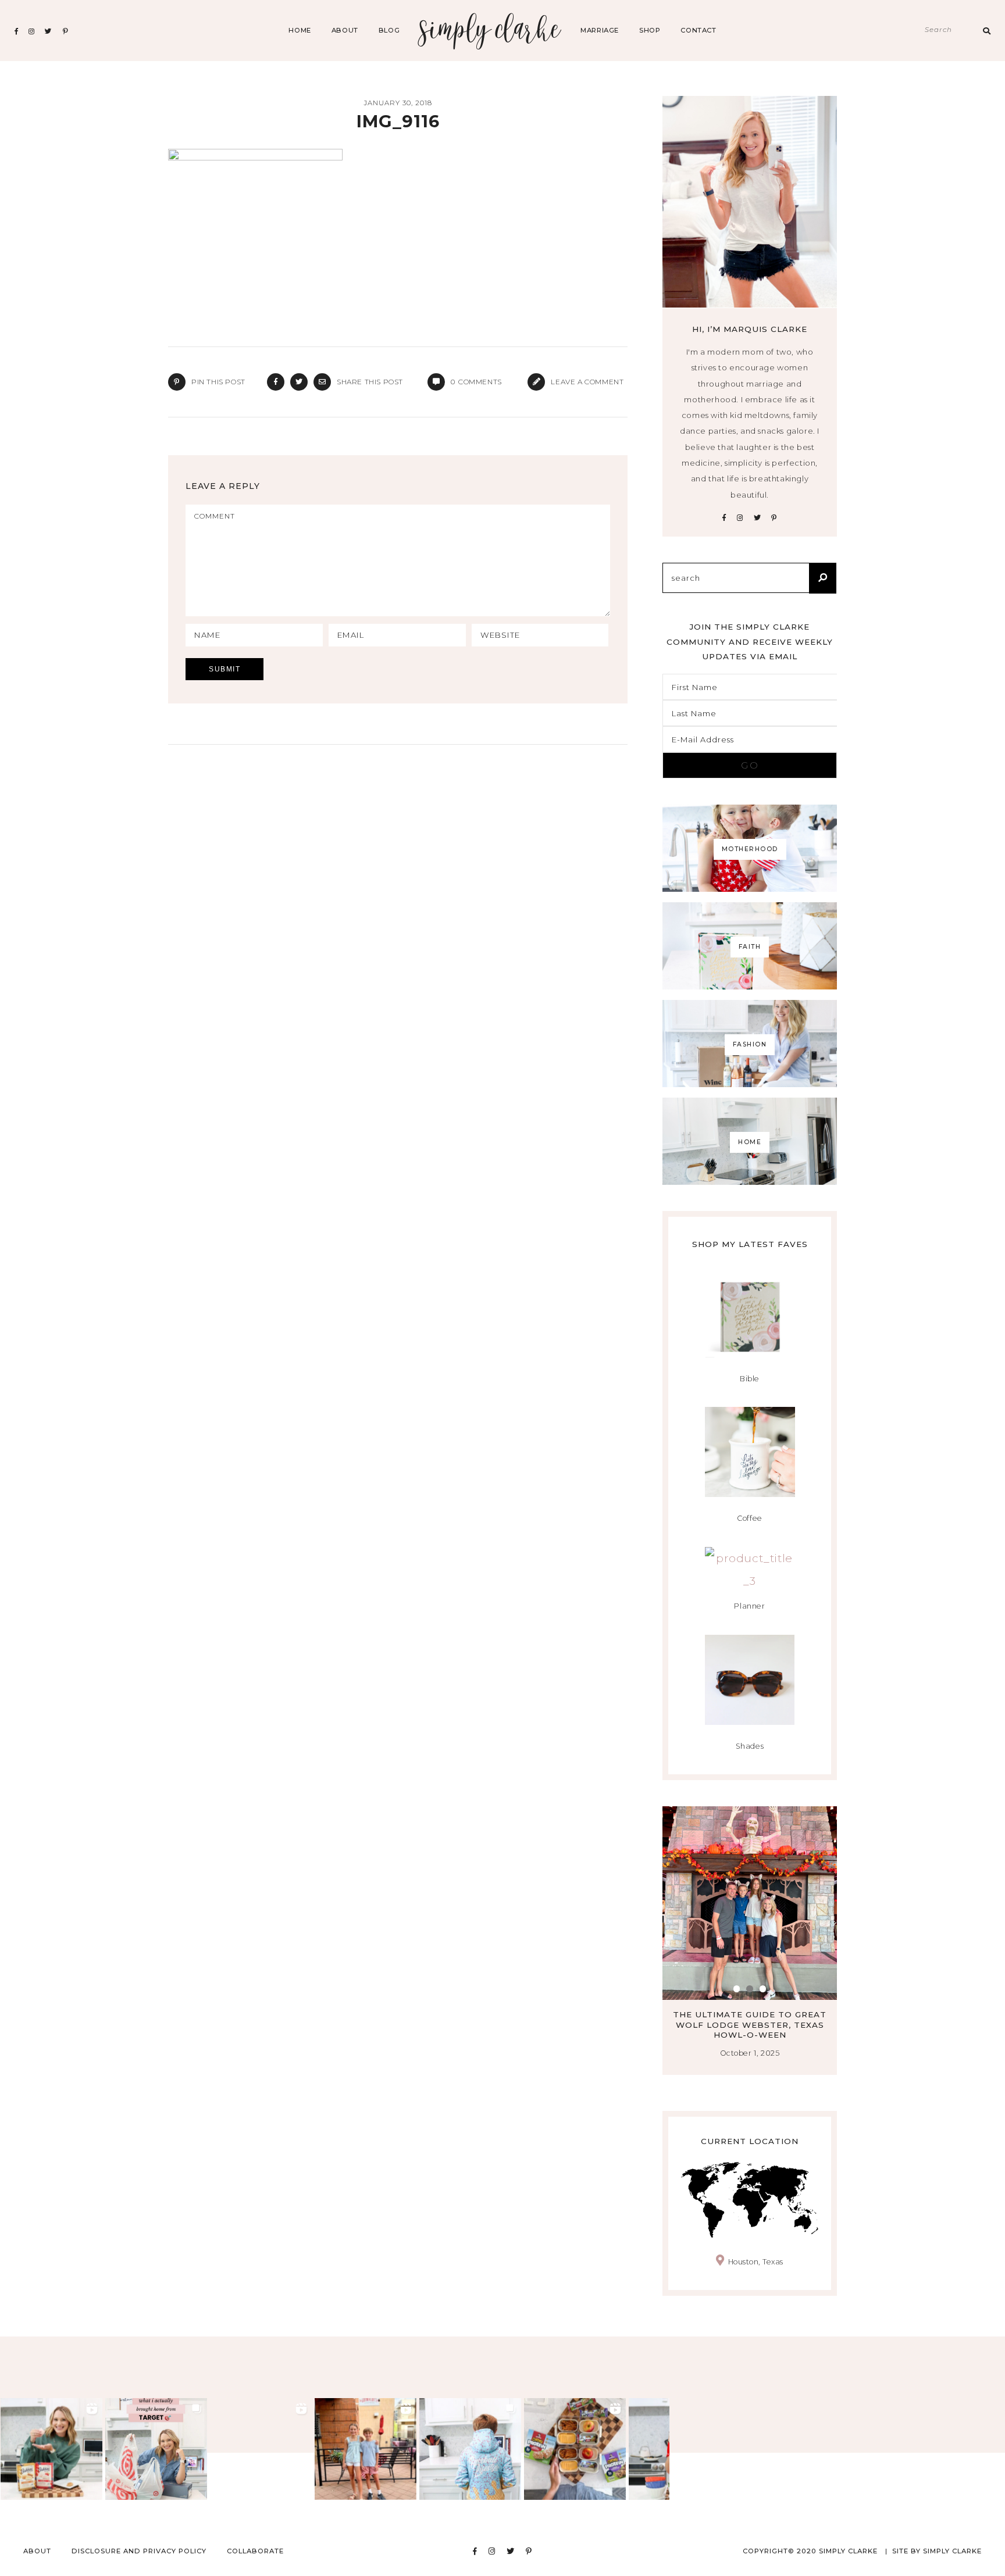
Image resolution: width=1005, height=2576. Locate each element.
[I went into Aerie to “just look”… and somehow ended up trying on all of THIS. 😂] (261, 2449)
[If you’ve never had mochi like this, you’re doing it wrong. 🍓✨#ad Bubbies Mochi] (51, 2449)
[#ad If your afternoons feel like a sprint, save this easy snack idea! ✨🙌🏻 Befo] (575, 2449)
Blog (389, 30)
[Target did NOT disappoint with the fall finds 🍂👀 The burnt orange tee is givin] (156, 2449)
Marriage (600, 30)
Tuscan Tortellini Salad (750, 2014)
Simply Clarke (490, 31)
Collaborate (255, 2551)
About (345, 30)
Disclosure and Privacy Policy (139, 2551)
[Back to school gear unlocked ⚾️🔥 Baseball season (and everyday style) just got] (470, 2449)
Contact (698, 30)
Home (300, 30)
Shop (650, 30)
